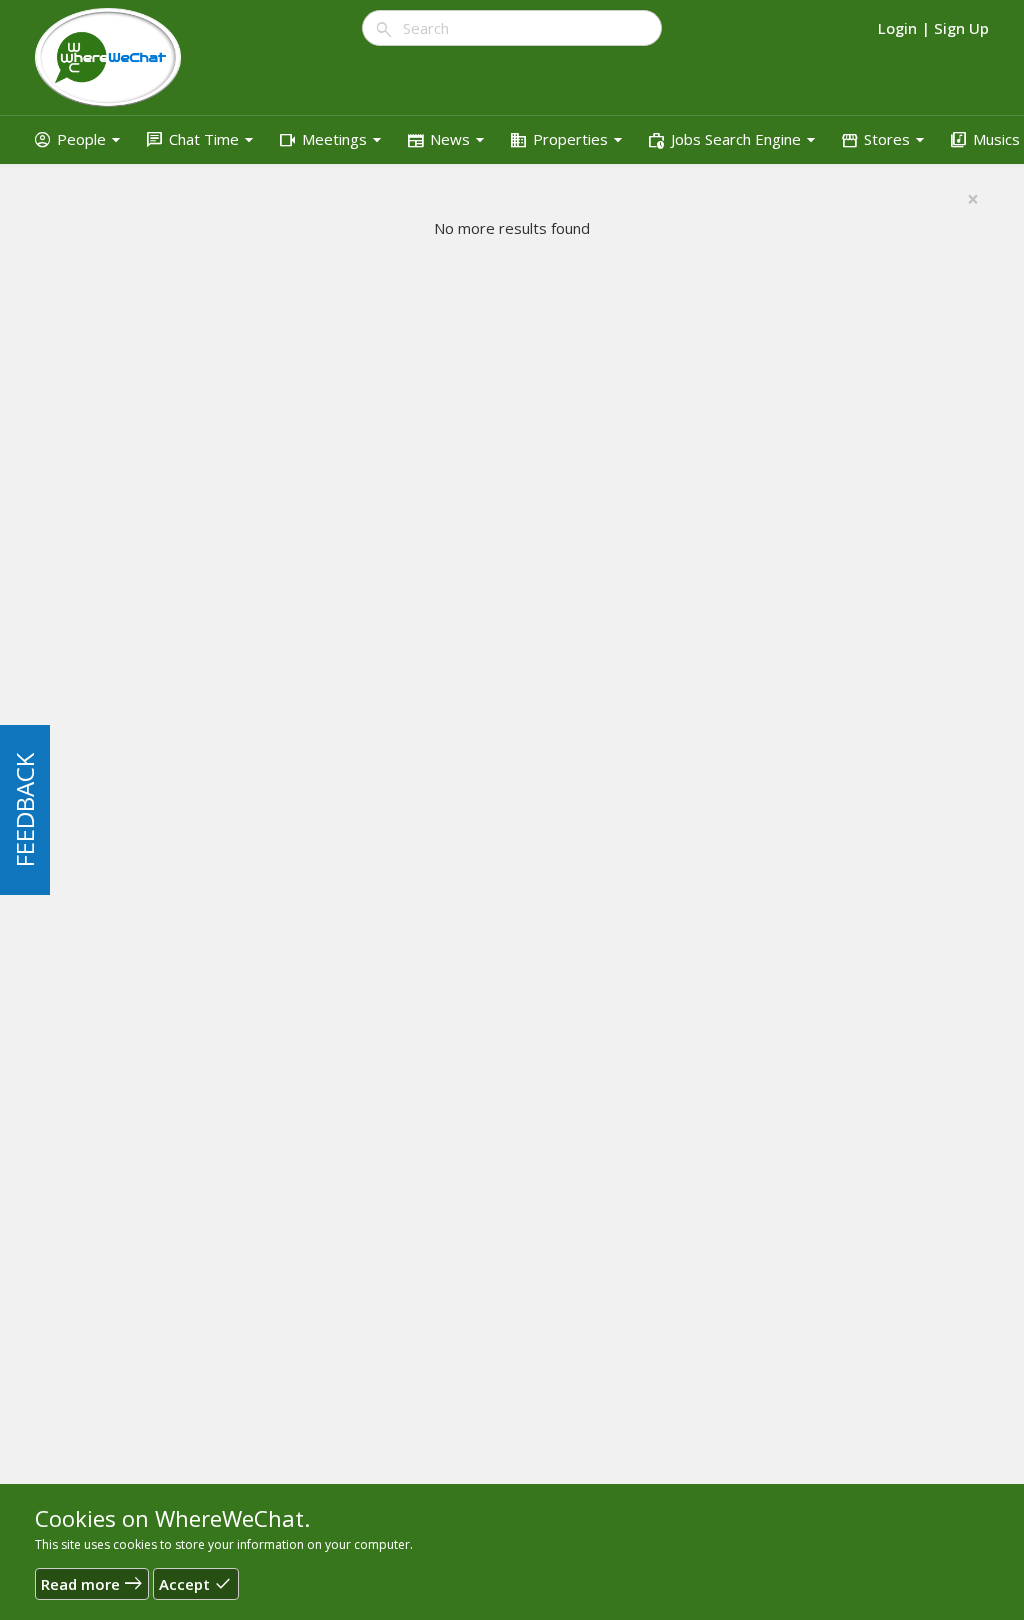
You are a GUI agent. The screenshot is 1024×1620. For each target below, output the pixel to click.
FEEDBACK (24, 810)
